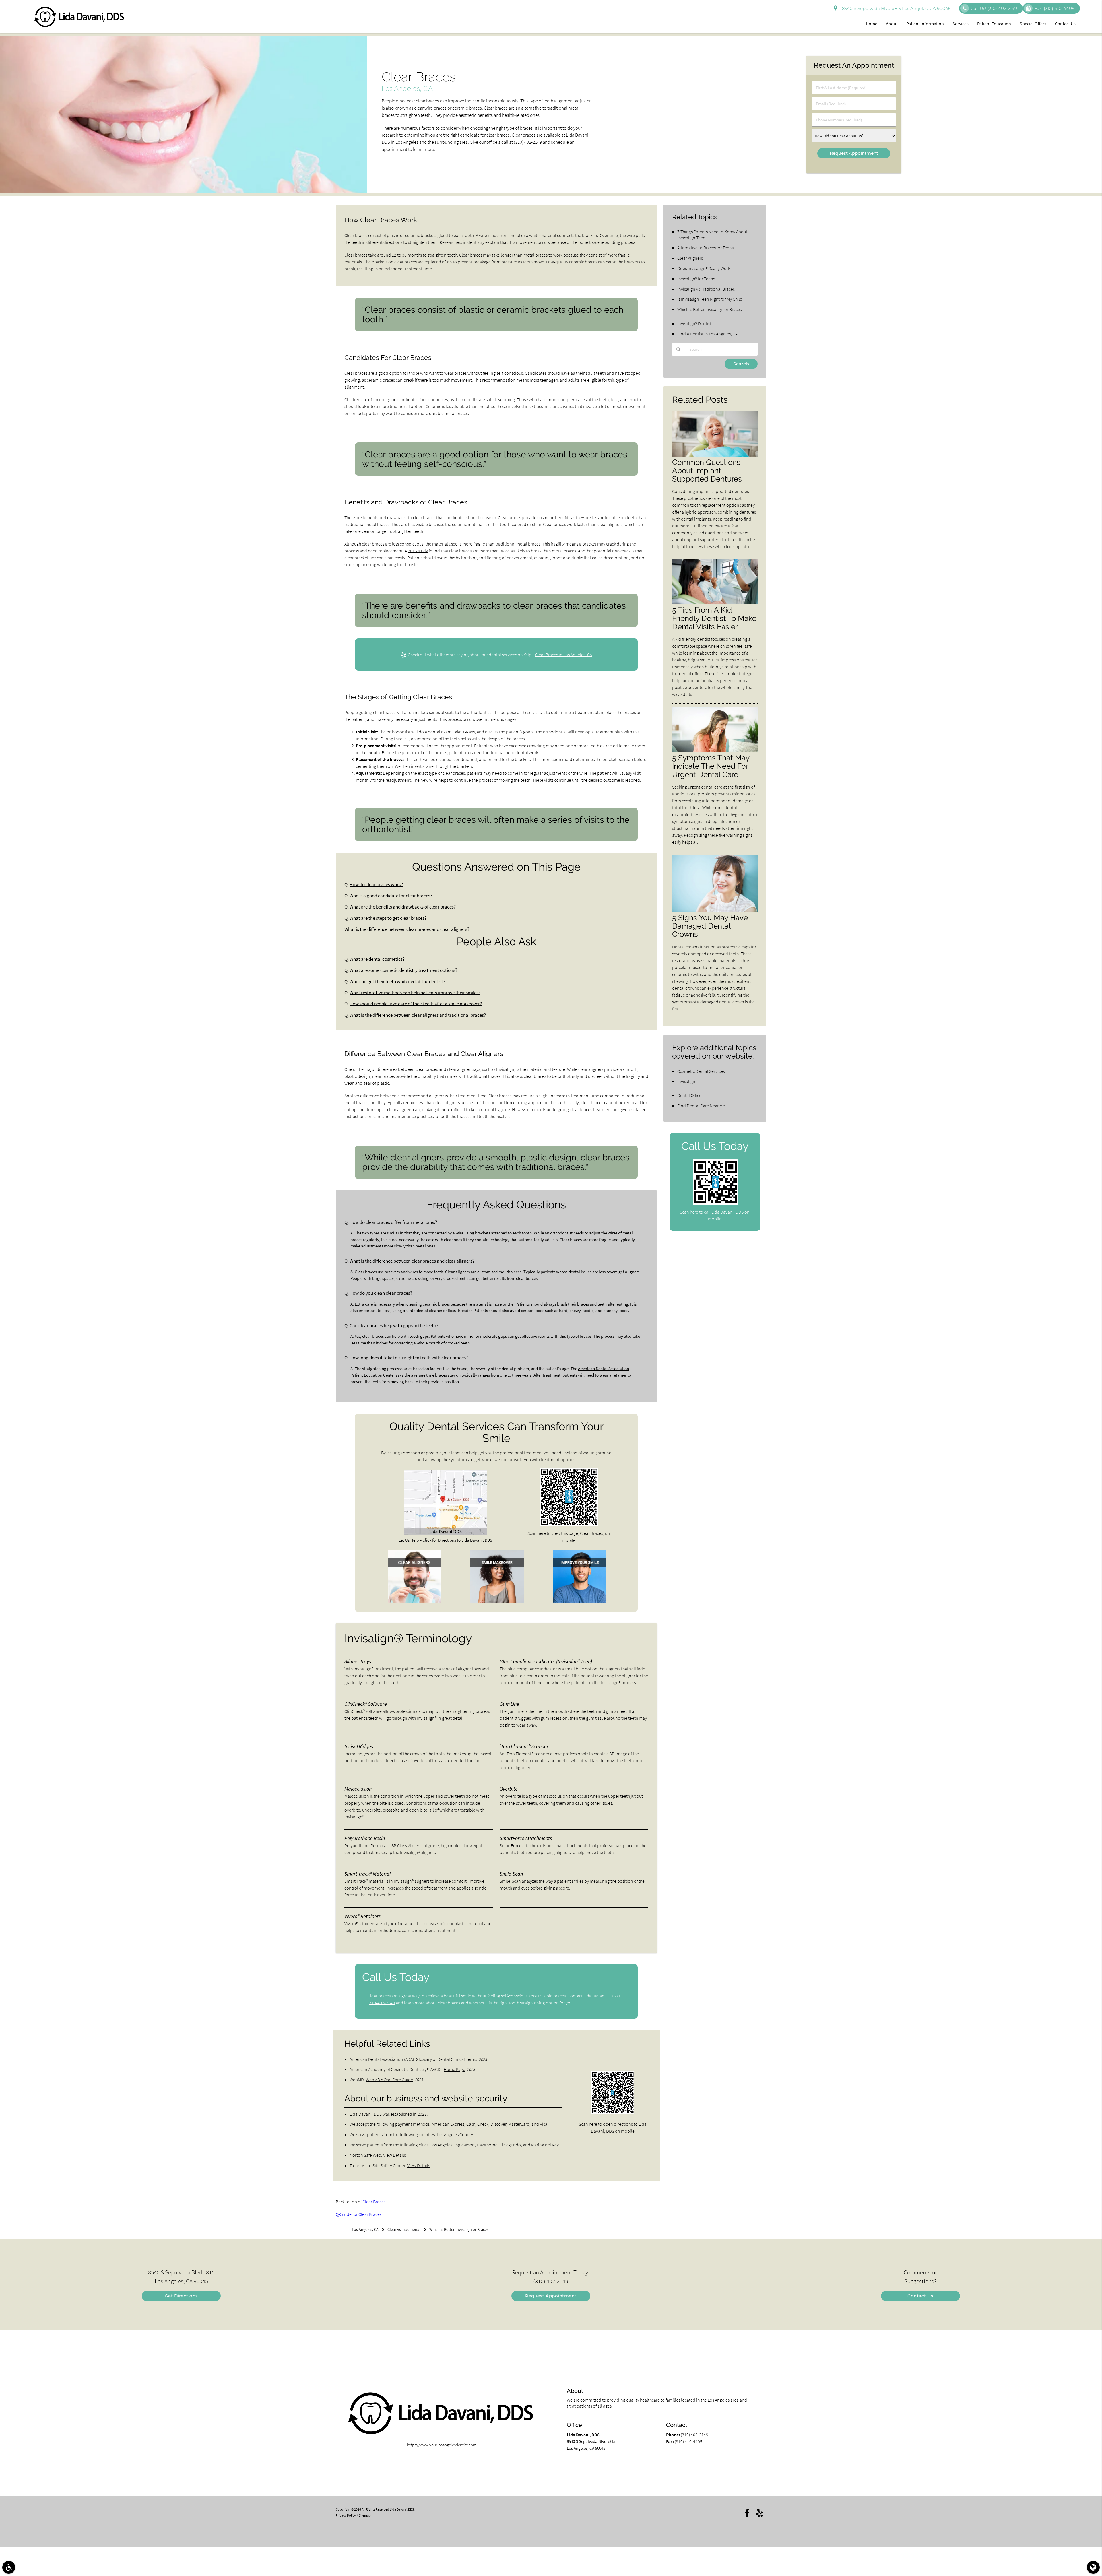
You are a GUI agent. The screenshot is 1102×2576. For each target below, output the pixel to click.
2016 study (418, 551)
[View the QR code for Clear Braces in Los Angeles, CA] (570, 1524)
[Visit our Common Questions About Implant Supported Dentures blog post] (715, 455)
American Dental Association (604, 1369)
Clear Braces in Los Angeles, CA (563, 655)
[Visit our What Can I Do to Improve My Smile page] (580, 1601)
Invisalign (686, 1081)
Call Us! (994, 8)
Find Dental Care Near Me (701, 1106)
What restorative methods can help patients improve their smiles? (415, 993)
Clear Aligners (690, 258)
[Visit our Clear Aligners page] (414, 1601)
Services (961, 24)
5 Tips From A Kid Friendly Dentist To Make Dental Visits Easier (714, 618)
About (892, 24)
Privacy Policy (346, 2515)
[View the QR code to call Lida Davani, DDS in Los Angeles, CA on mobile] (716, 1203)
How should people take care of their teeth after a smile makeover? (416, 1004)
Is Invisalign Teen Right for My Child (710, 299)
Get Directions (181, 2296)
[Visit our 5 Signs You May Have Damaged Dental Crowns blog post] (715, 910)
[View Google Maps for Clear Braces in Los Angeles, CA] (446, 1533)
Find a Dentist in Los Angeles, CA (707, 334)
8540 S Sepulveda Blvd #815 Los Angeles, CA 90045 (895, 8)
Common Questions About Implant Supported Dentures (707, 470)
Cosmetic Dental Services (701, 1071)
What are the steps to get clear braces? (388, 918)
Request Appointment (551, 2296)
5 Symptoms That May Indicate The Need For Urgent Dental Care (711, 766)
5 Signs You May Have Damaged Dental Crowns (710, 926)
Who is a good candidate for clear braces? (391, 896)
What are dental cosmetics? (377, 959)
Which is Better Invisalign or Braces (709, 309)
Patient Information (925, 24)
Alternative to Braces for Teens (705, 248)
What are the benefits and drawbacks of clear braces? (403, 907)
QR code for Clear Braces (359, 2214)
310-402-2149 (382, 2003)
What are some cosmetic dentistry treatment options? (403, 970)
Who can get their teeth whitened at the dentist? (397, 982)
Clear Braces (374, 2202)
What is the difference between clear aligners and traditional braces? (418, 1015)
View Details (394, 2155)
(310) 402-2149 (528, 142)
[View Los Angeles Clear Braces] (184, 192)
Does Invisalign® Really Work (704, 268)
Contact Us (1065, 24)
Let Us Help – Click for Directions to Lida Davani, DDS (445, 1540)
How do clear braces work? (376, 885)
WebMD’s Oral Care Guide (389, 2080)
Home (872, 24)
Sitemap (365, 2515)
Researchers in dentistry (462, 242)
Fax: (1054, 8)
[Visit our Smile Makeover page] (497, 1601)
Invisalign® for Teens (696, 279)
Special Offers (1033, 24)
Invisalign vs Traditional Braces (706, 289)
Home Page (454, 2069)
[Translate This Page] (1093, 2567)
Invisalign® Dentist (694, 323)
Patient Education (994, 24)
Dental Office (689, 1095)
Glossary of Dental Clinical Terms (446, 2059)
